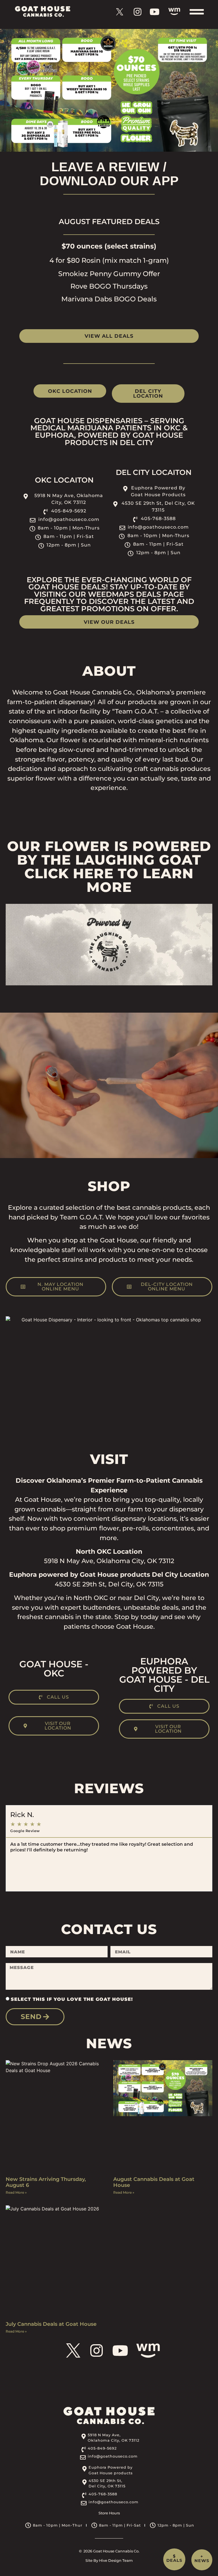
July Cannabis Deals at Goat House (51, 2324)
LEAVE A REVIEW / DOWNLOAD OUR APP (109, 174)
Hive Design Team (116, 2561)
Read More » (16, 2192)
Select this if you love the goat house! (72, 1999)
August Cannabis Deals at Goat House (154, 2182)
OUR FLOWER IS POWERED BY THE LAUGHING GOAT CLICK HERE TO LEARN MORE (109, 867)
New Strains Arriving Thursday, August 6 (46, 2182)
